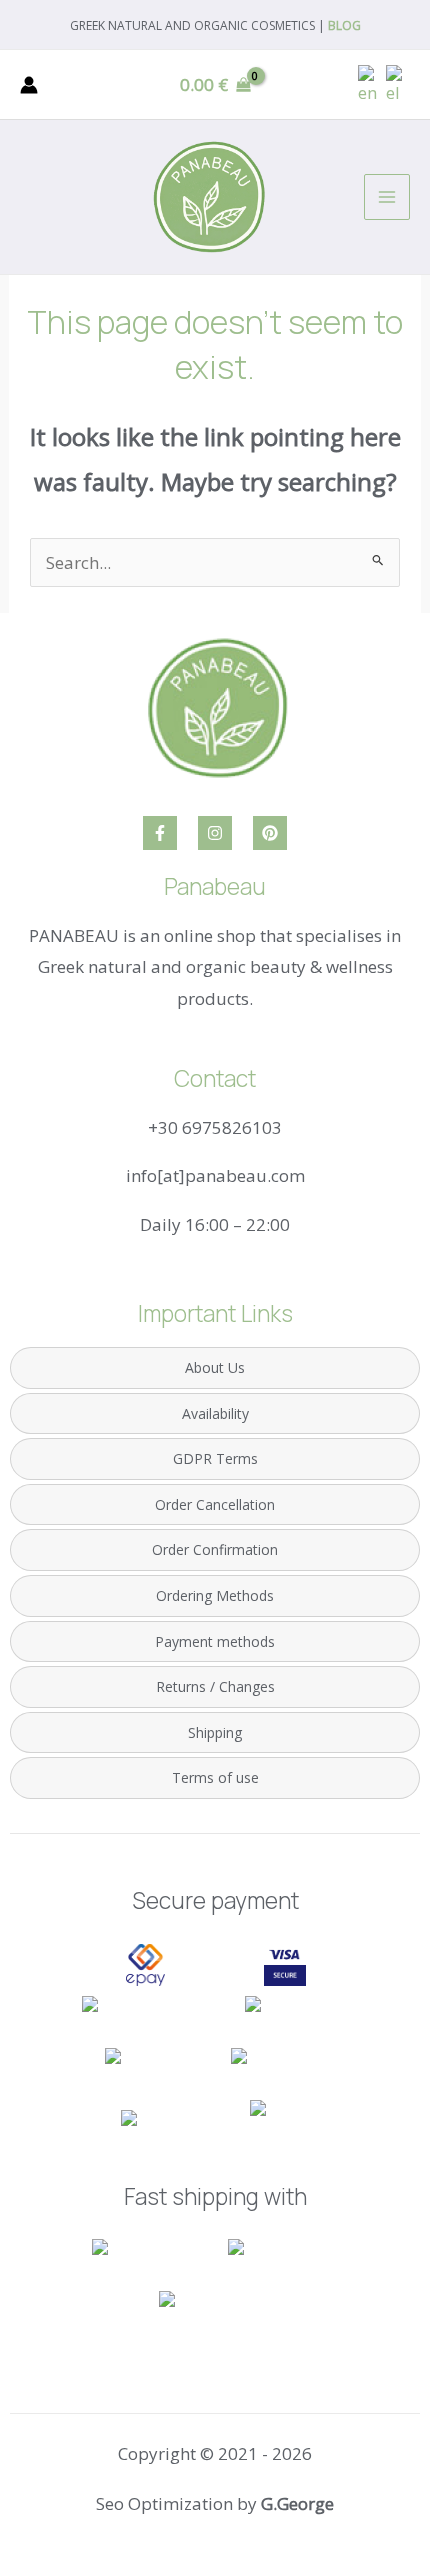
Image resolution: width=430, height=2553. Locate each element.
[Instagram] (215, 833)
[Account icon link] (29, 85)
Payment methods (215, 1641)
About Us (215, 1367)
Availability (215, 1413)
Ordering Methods (215, 1595)
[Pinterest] (270, 833)
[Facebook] (160, 833)
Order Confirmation (215, 1549)
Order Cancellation (215, 1504)
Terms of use (215, 1777)
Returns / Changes (215, 1686)
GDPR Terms (215, 1458)
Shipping (215, 1732)
